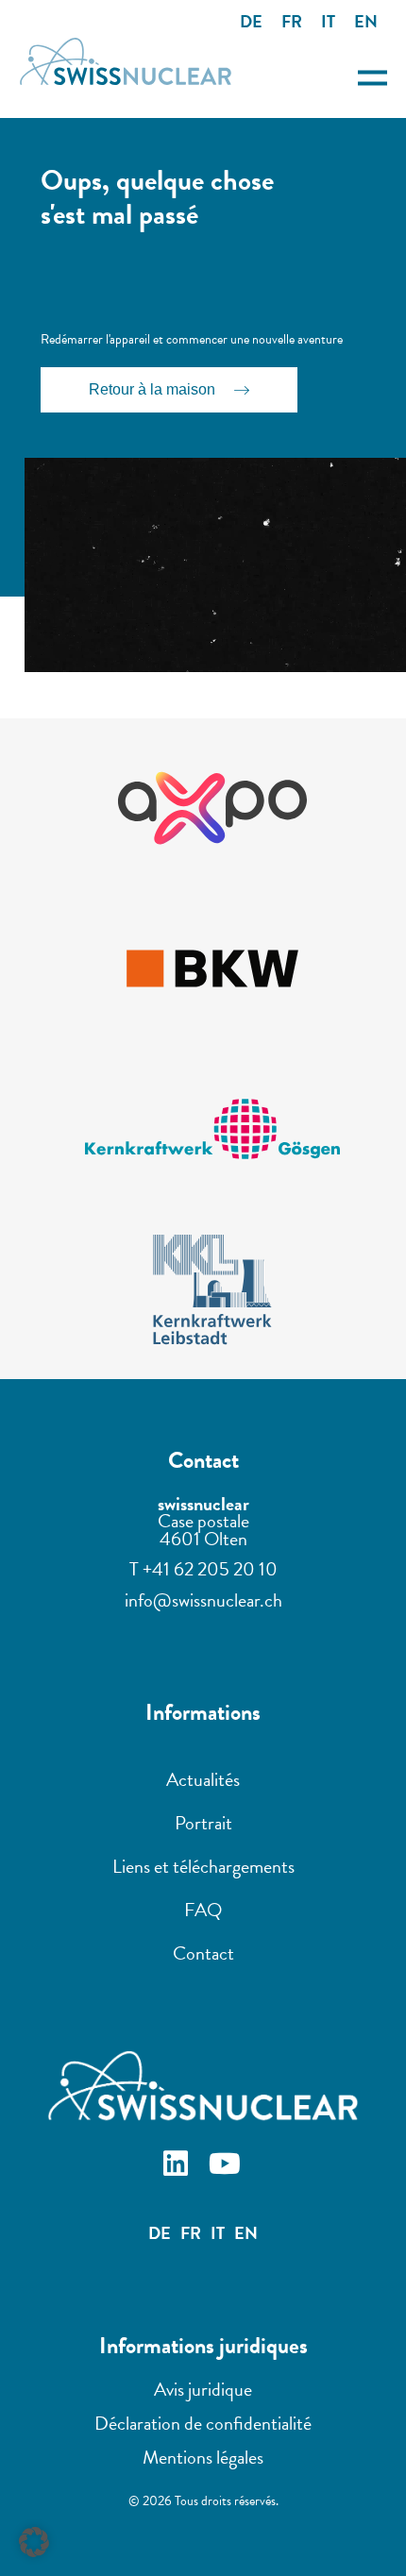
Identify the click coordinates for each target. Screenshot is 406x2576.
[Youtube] (228, 2166)
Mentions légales (203, 2457)
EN (366, 21)
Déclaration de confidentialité (203, 2423)
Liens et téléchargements (203, 1866)
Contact (203, 1953)
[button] (34, 2542)
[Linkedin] (178, 2166)
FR (292, 21)
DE (251, 21)
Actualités (203, 1779)
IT (328, 21)
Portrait (203, 1823)
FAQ (203, 1910)
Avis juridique (203, 2389)
